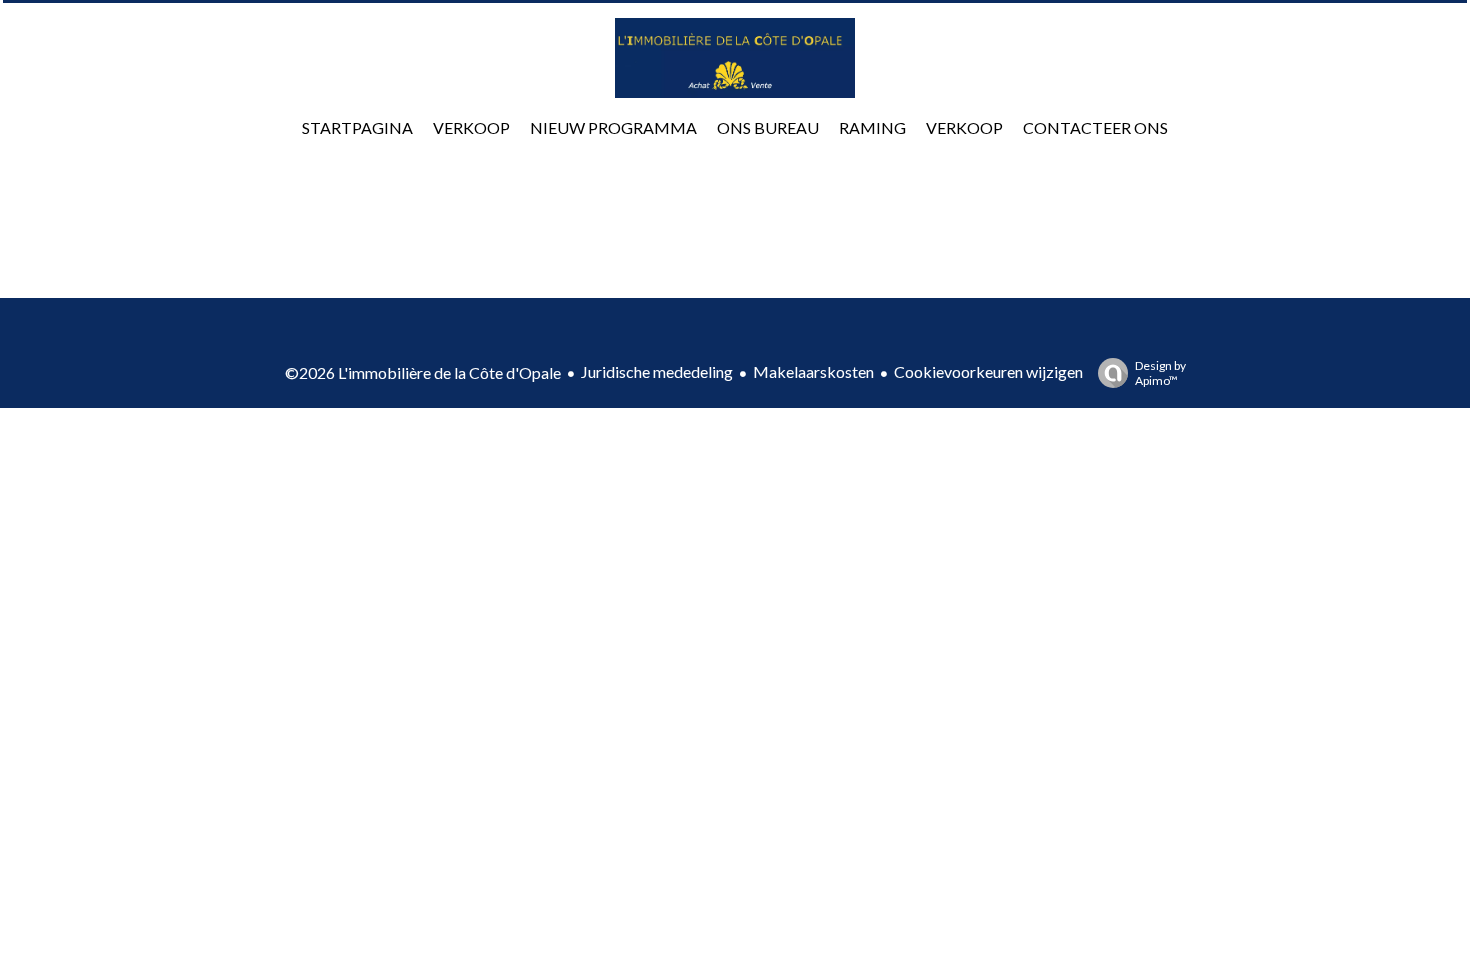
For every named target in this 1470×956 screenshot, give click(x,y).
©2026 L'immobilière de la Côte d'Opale (423, 372)
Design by (1160, 373)
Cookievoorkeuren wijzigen (988, 371)
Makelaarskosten (813, 371)
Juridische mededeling (657, 371)
